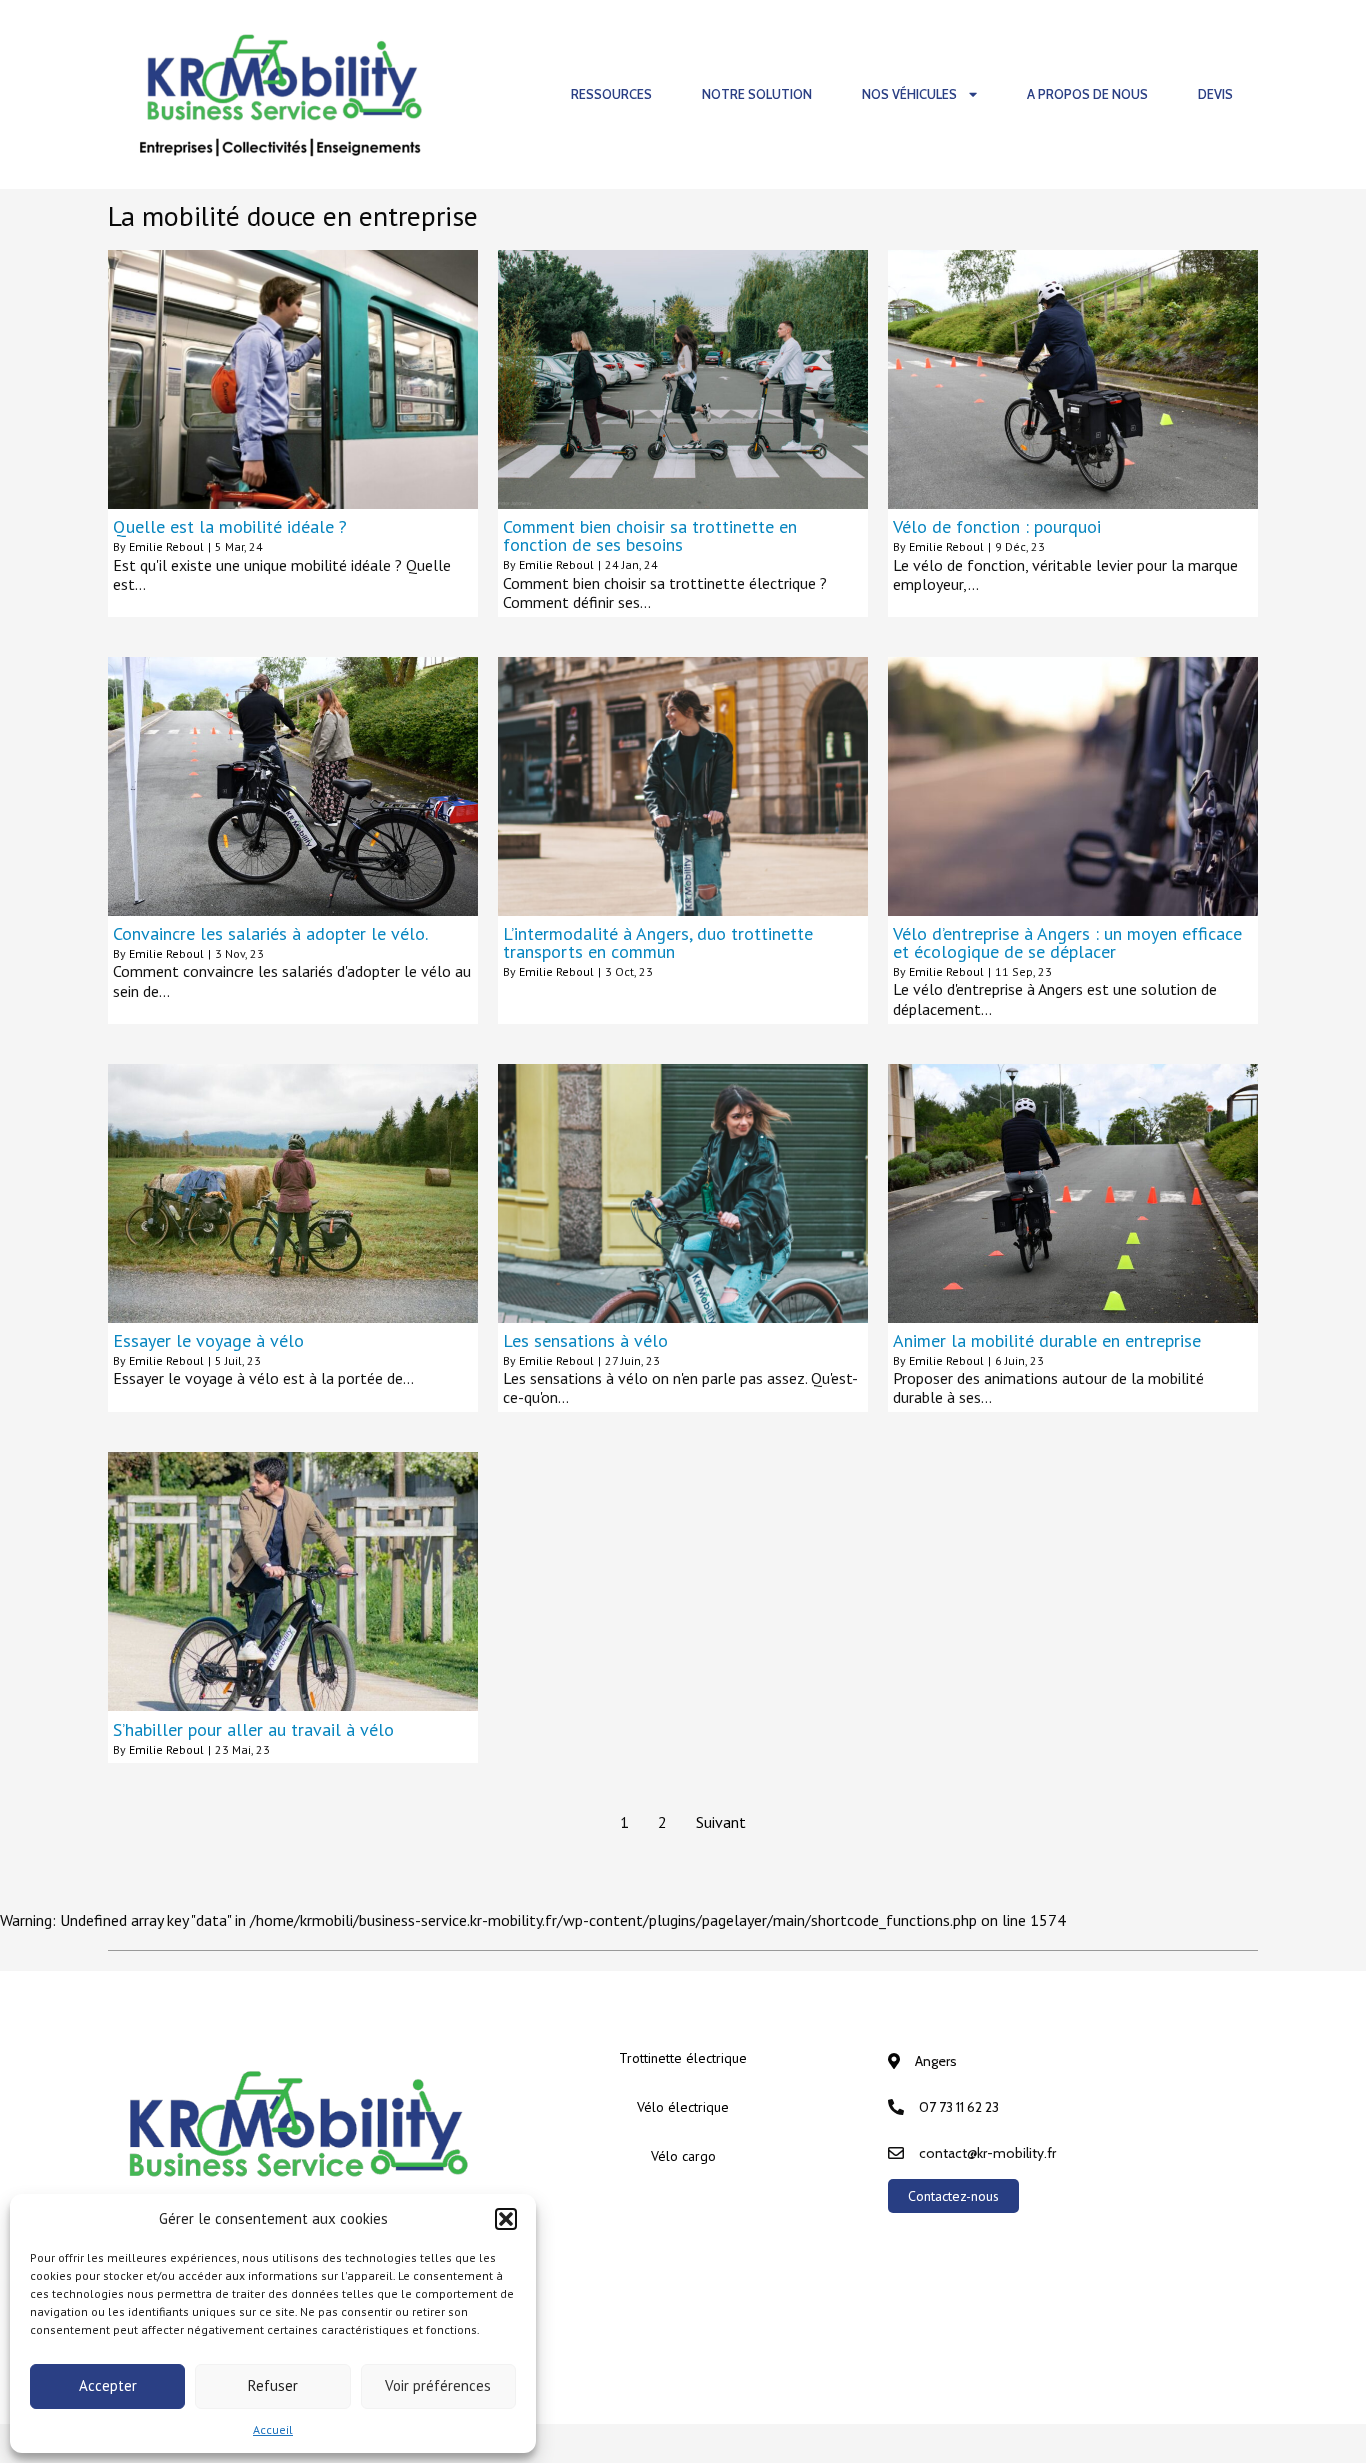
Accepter (108, 2385)
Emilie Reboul (166, 546)
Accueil (273, 2429)
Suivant (721, 1822)
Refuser (273, 2385)
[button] (506, 2219)
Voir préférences (438, 2385)
